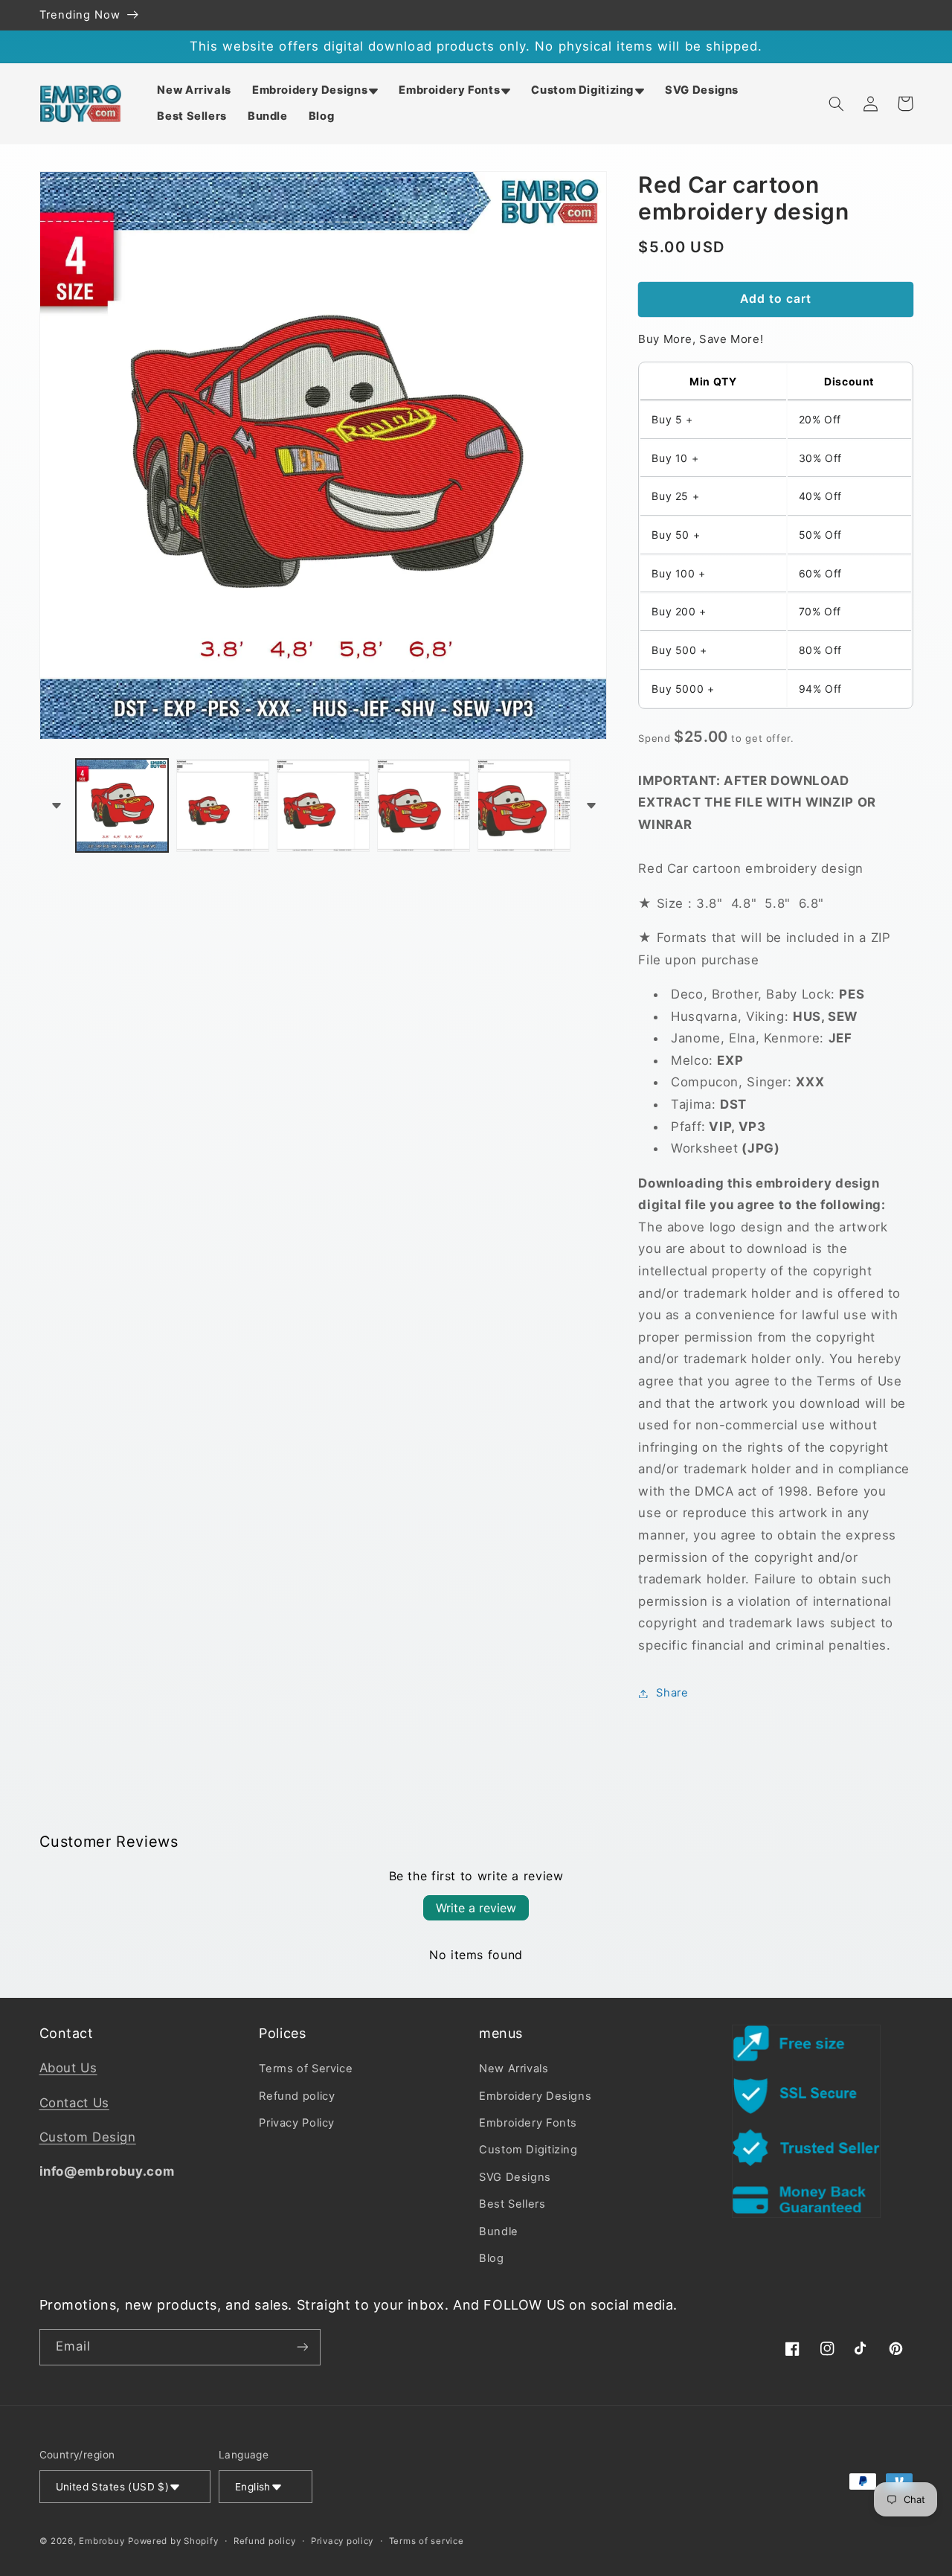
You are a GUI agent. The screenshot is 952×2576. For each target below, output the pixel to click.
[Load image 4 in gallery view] (424, 805)
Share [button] (672, 1693)
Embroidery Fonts (528, 2123)
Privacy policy (342, 2541)
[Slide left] (56, 805)
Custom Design (88, 2137)
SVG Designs (515, 2177)
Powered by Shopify (173, 2541)
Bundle (499, 2231)
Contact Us (74, 2103)
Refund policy (297, 2096)
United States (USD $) (113, 2487)
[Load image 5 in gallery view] (524, 805)
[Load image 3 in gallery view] (323, 805)
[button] (315, 90)
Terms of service (427, 2541)
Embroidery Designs (535, 2096)
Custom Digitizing (528, 2150)
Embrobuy (102, 2541)
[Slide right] (591, 805)
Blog (492, 2258)
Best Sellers (512, 2204)
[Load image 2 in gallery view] (223, 805)
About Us (68, 2068)
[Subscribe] (302, 2347)
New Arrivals (514, 2069)
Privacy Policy (297, 2123)
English (253, 2487)
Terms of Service (306, 2069)
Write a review (476, 1908)
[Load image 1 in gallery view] (122, 805)
